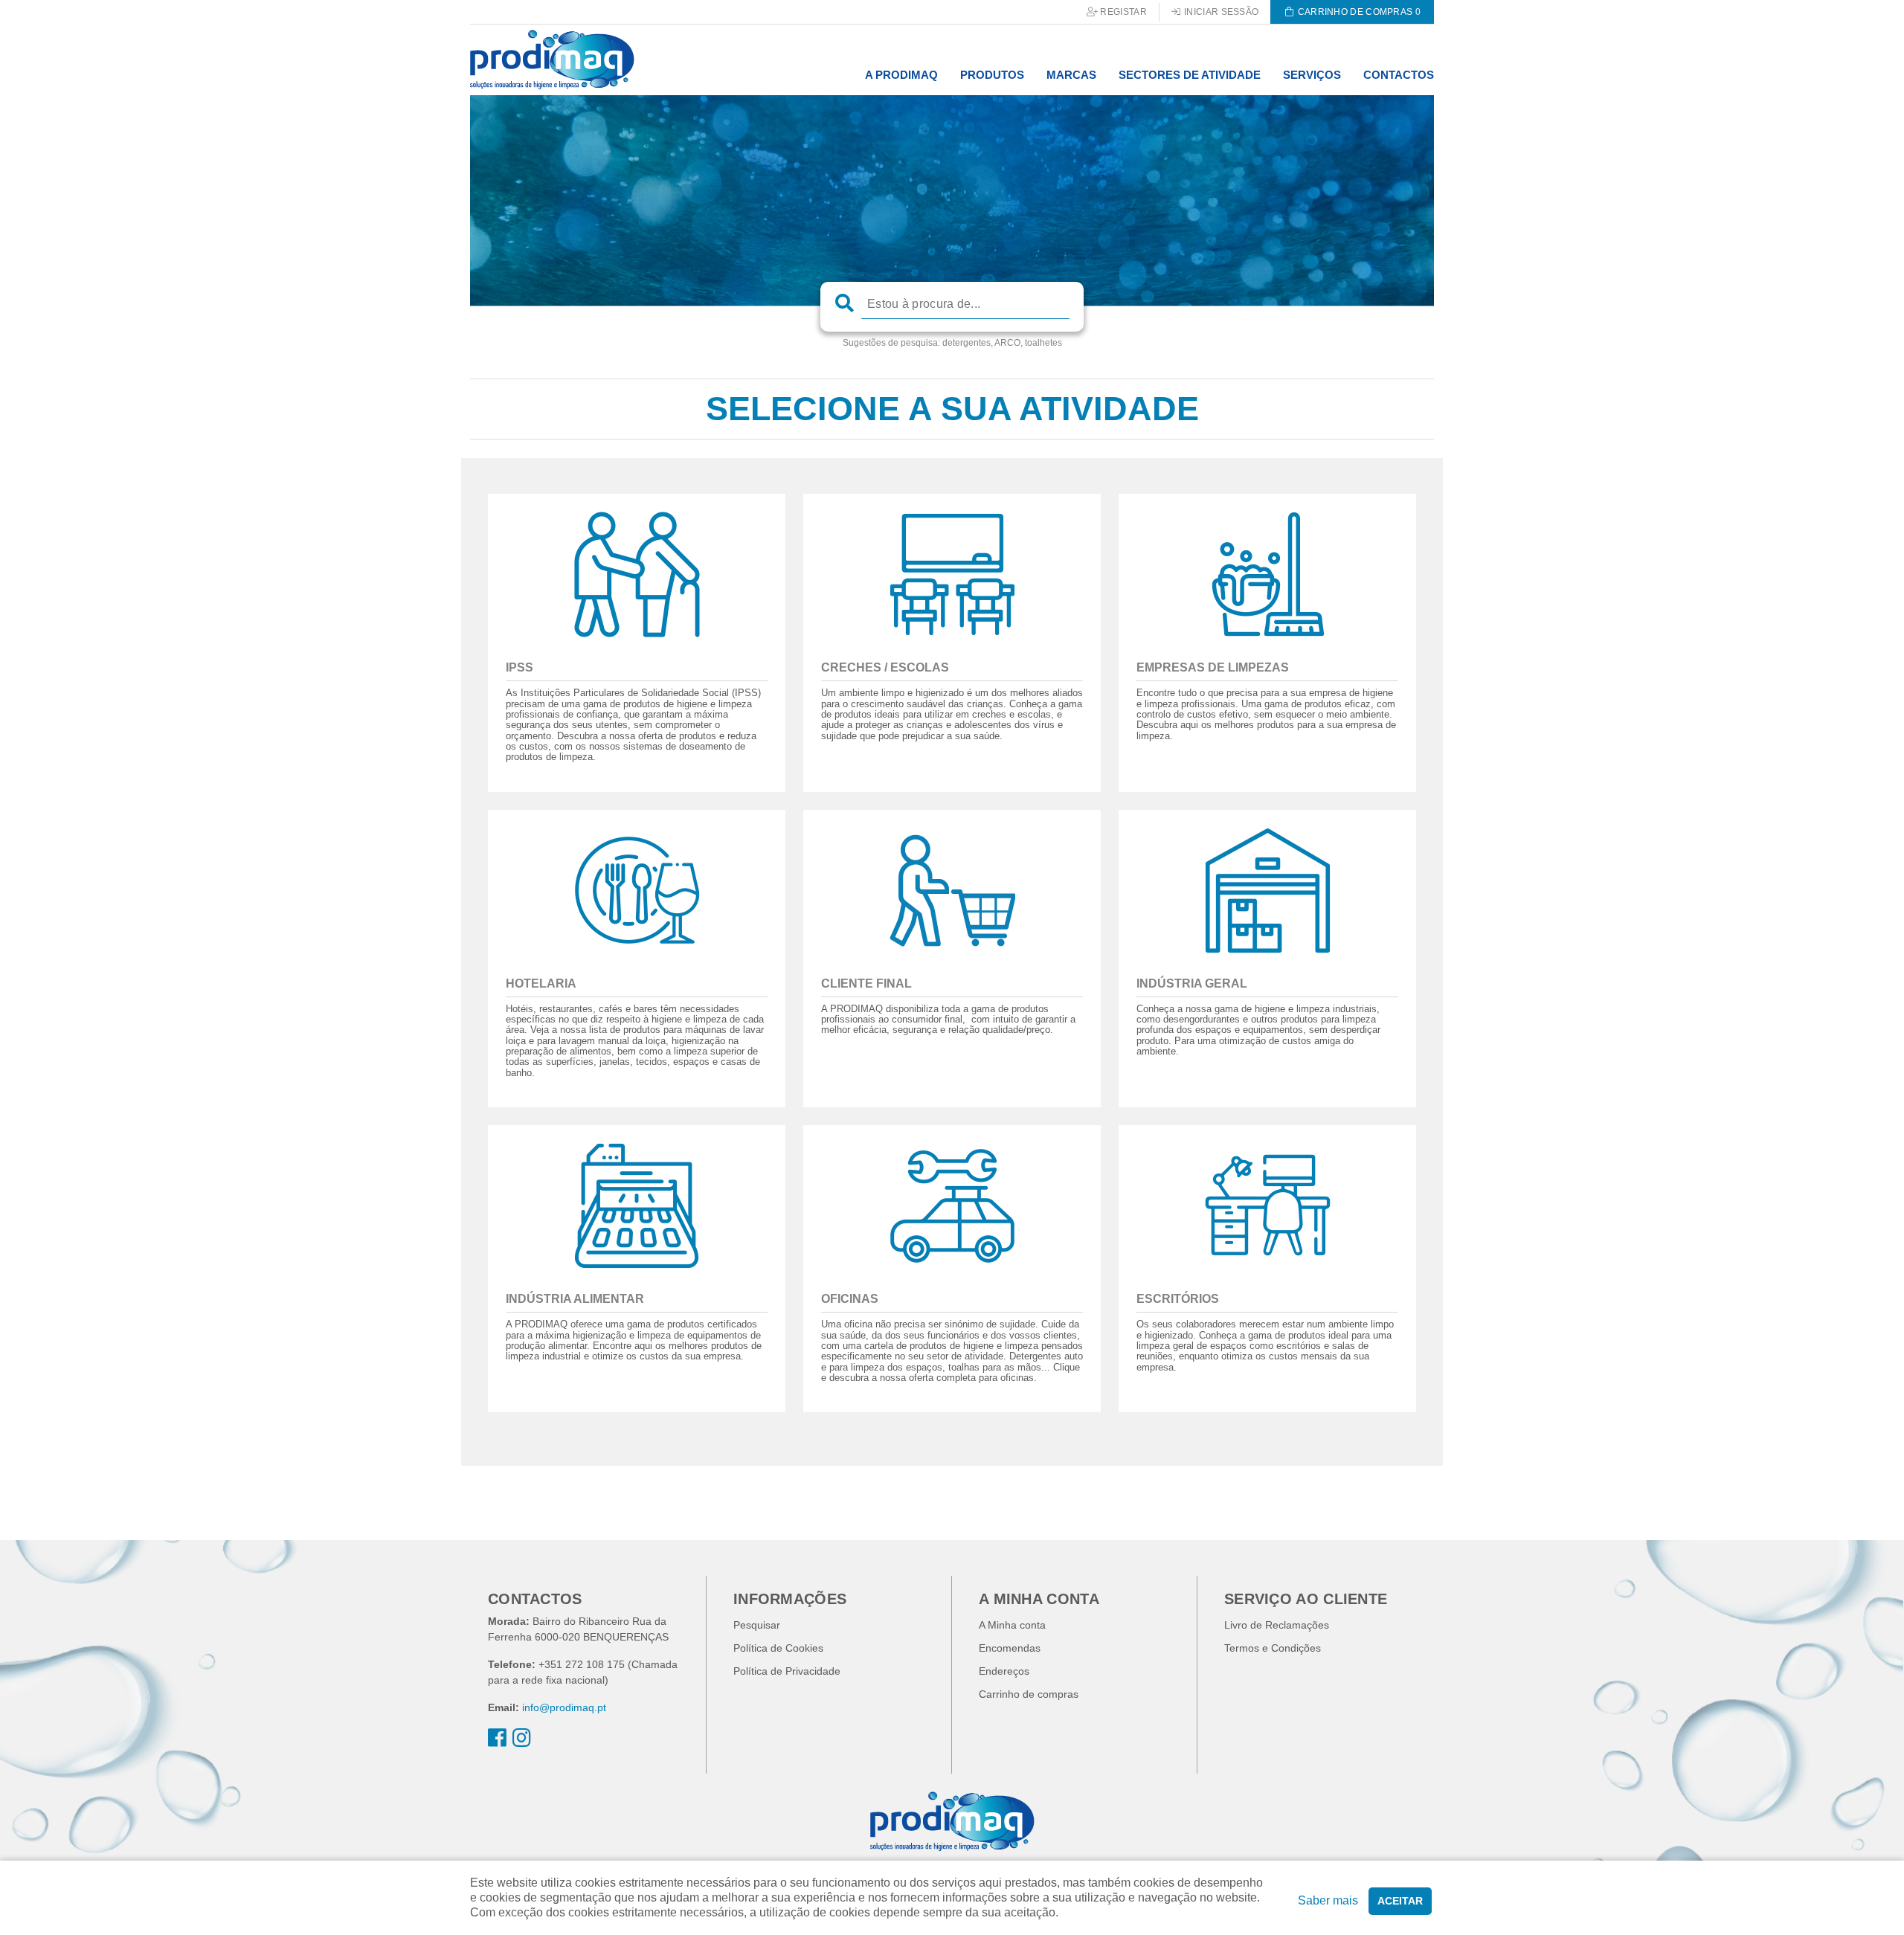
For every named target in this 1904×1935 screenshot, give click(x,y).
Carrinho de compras (1029, 1694)
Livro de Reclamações (1277, 1625)
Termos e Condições (1273, 1648)
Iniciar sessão (1220, 12)
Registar (1122, 12)
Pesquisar (757, 1625)
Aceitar (1400, 1901)
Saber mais (1328, 1900)
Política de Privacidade (787, 1671)
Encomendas (1010, 1648)
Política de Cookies (778, 1648)
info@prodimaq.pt (564, 1707)
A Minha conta (1012, 1625)
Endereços (1004, 1671)
